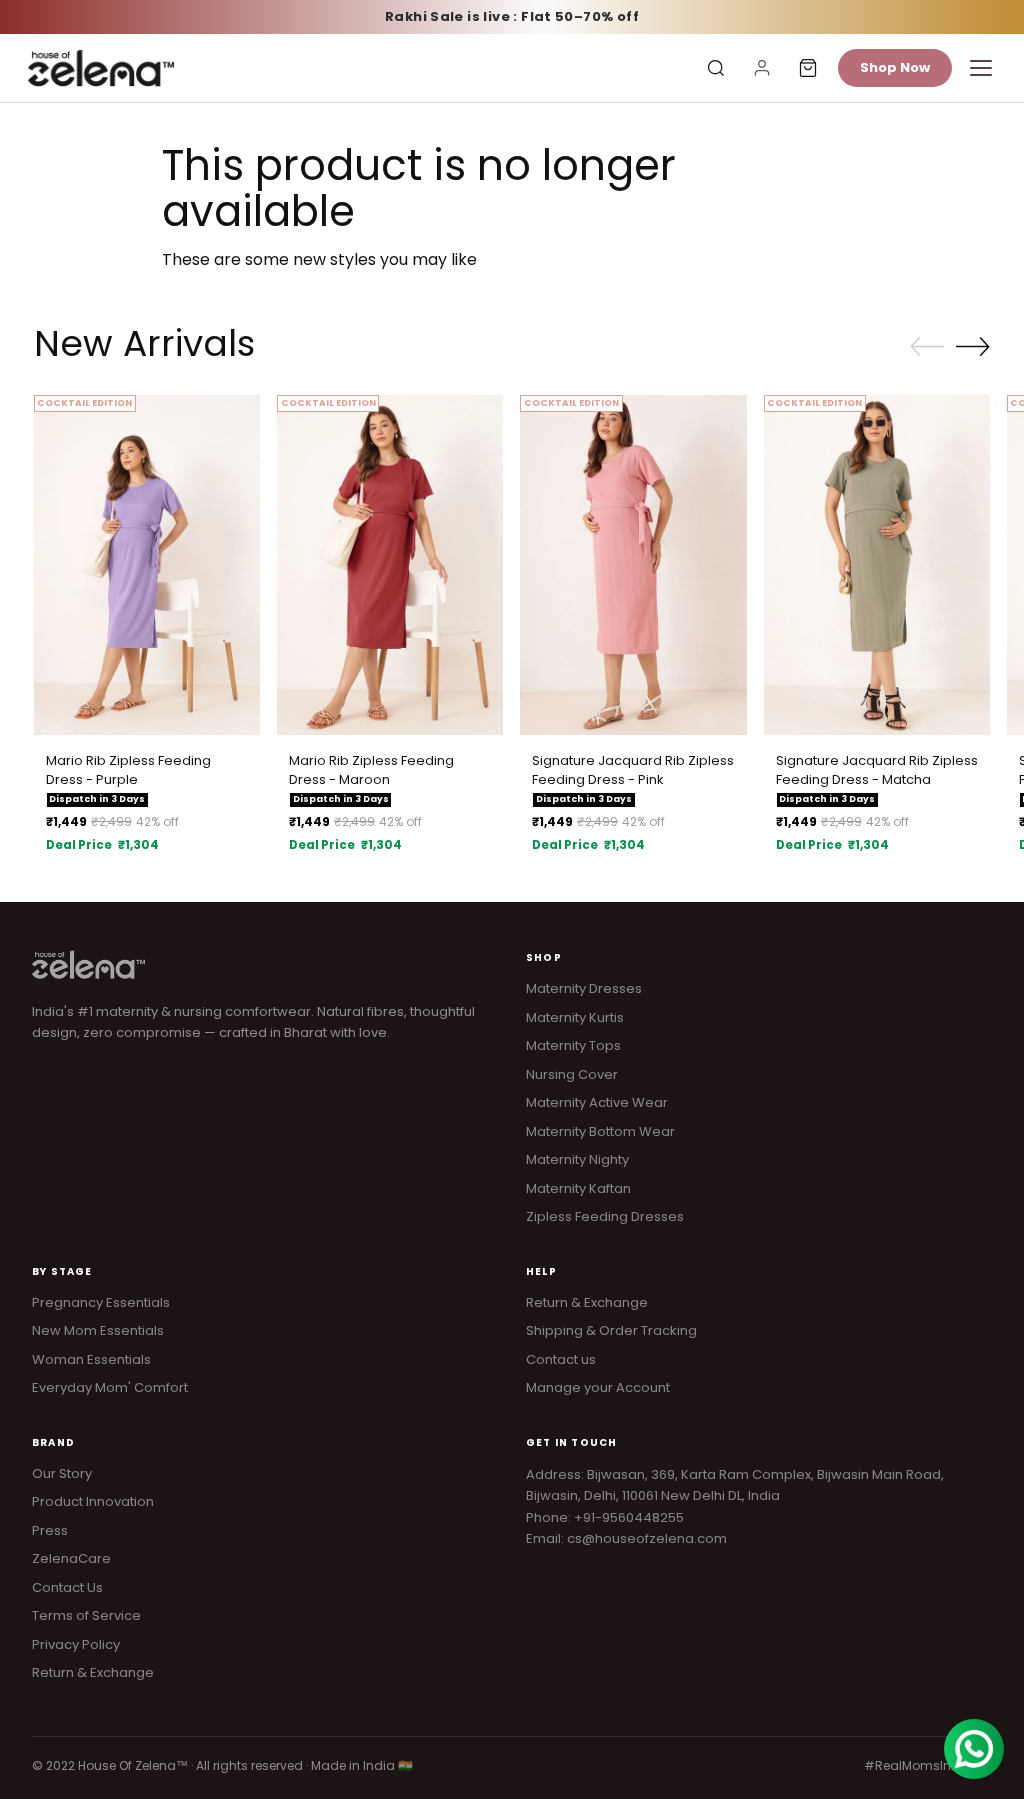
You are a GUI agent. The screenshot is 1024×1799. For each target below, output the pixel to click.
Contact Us (67, 1587)
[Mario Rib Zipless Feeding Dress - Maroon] (390, 564)
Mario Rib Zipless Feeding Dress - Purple (128, 770)
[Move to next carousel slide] (973, 346)
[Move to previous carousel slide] (927, 347)
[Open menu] (981, 68)
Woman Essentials (91, 1359)
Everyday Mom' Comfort (110, 1387)
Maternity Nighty (577, 1159)
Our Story (62, 1473)
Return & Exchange (587, 1302)
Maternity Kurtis (575, 1017)
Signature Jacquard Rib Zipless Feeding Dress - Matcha (877, 770)
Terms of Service (86, 1615)
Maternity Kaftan (578, 1188)
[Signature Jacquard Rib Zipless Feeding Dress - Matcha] (877, 564)
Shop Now (895, 67)
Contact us (561, 1359)
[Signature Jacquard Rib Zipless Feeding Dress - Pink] (633, 564)
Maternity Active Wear (597, 1102)
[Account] (762, 68)
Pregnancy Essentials (101, 1302)
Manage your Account (598, 1387)
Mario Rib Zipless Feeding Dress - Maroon (371, 770)
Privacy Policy (76, 1644)
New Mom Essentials (98, 1330)
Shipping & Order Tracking (611, 1330)
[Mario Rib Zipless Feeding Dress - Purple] (147, 564)
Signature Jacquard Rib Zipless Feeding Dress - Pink (633, 770)
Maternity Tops (573, 1045)
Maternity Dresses (584, 988)
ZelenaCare (71, 1558)
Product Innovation (93, 1501)
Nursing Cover (572, 1074)
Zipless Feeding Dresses (605, 1216)
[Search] (716, 68)
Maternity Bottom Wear (600, 1131)
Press (50, 1530)
